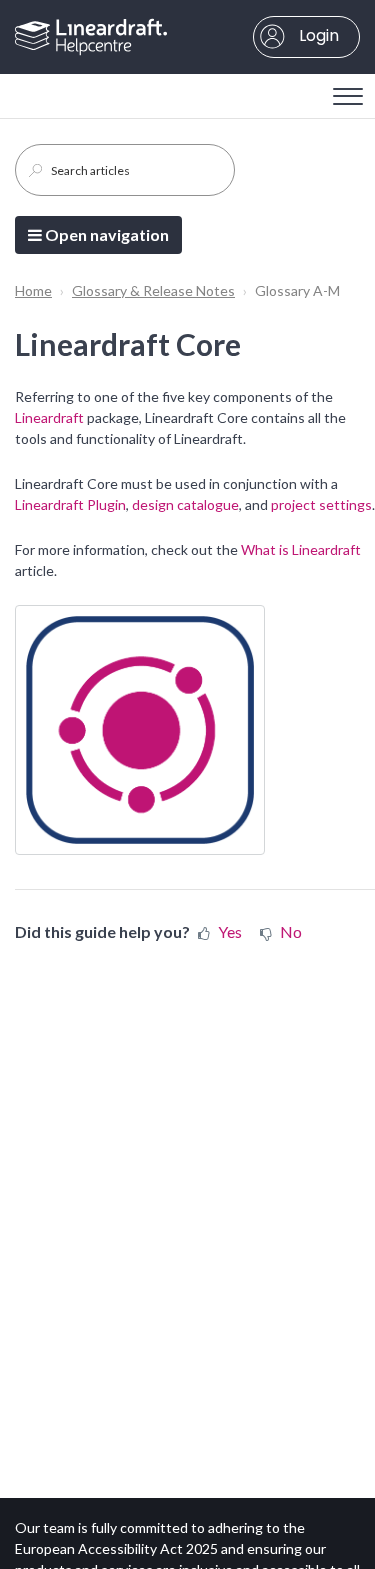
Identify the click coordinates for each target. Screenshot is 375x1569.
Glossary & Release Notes (153, 290)
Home (33, 290)
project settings (321, 504)
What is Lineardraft (301, 549)
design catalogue (185, 504)
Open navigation (105, 234)
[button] (347, 91)
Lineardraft (49, 417)
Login (317, 35)
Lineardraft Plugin (70, 504)
